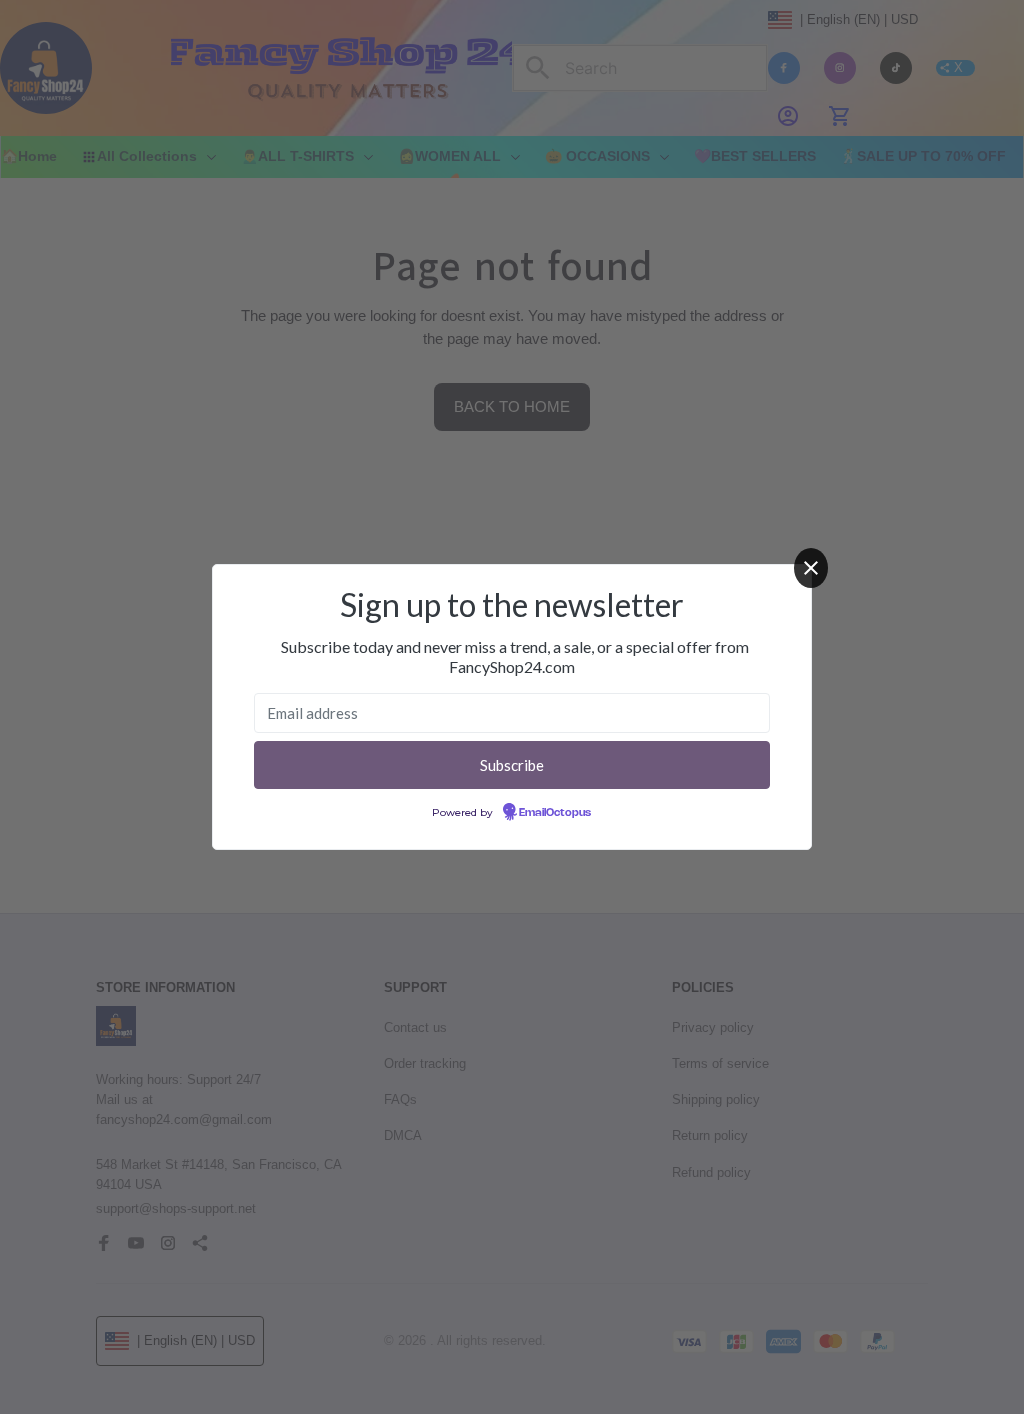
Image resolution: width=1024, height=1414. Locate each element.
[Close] (811, 568)
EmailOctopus (555, 813)
